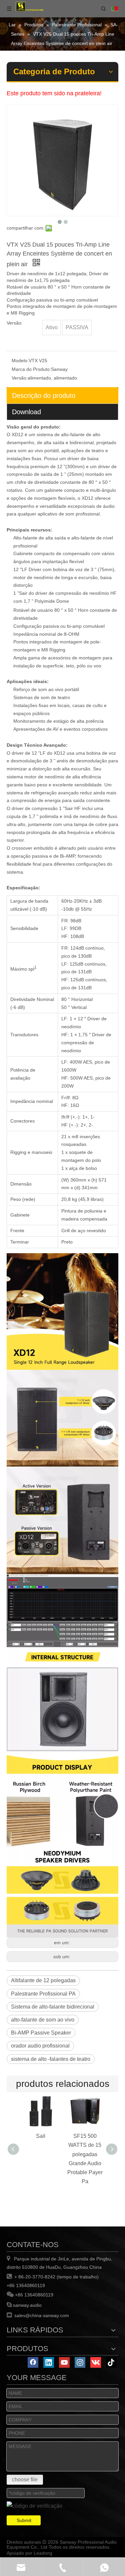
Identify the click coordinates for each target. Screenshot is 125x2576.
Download (26, 412)
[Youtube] (64, 2362)
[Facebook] (33, 2362)
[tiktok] (111, 2362)
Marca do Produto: (31, 369)
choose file (25, 2480)
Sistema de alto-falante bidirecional (53, 2007)
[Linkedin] (49, 2362)
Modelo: (20, 361)
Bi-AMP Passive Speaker (41, 2033)
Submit (24, 2520)
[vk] (96, 2362)
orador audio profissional (40, 2046)
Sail (41, 2136)
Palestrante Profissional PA (43, 1994)
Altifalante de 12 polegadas (43, 1980)
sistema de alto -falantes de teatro (51, 2059)
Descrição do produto (44, 396)
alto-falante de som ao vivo (43, 2020)
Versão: (20, 378)
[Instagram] (80, 2362)
